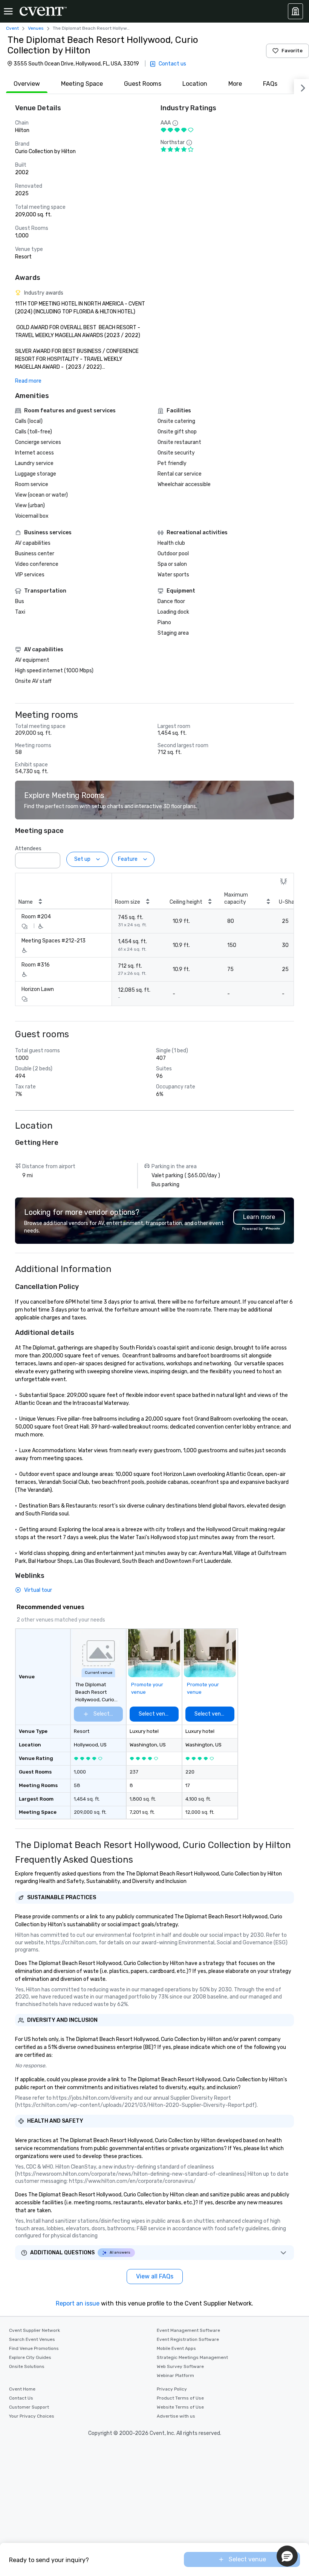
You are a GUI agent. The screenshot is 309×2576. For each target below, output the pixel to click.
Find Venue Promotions (34, 2348)
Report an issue (78, 2303)
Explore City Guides (30, 2357)
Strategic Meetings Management (192, 2357)
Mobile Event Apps (176, 2348)
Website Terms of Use (180, 2407)
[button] (52, 858)
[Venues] (295, 11)
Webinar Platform (175, 2375)
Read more (28, 381)
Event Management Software (188, 2330)
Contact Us (21, 2398)
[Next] (301, 87)
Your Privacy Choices (32, 2416)
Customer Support (29, 2407)
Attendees (28, 849)
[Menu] (8, 11)
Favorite (292, 51)
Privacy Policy (172, 2389)
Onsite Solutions (27, 2366)
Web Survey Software (180, 2366)
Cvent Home (22, 2389)
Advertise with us (176, 2416)
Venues (36, 28)
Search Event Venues (32, 2339)
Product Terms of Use (180, 2398)
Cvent (12, 28)
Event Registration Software (188, 2339)
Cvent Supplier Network (34, 2330)
